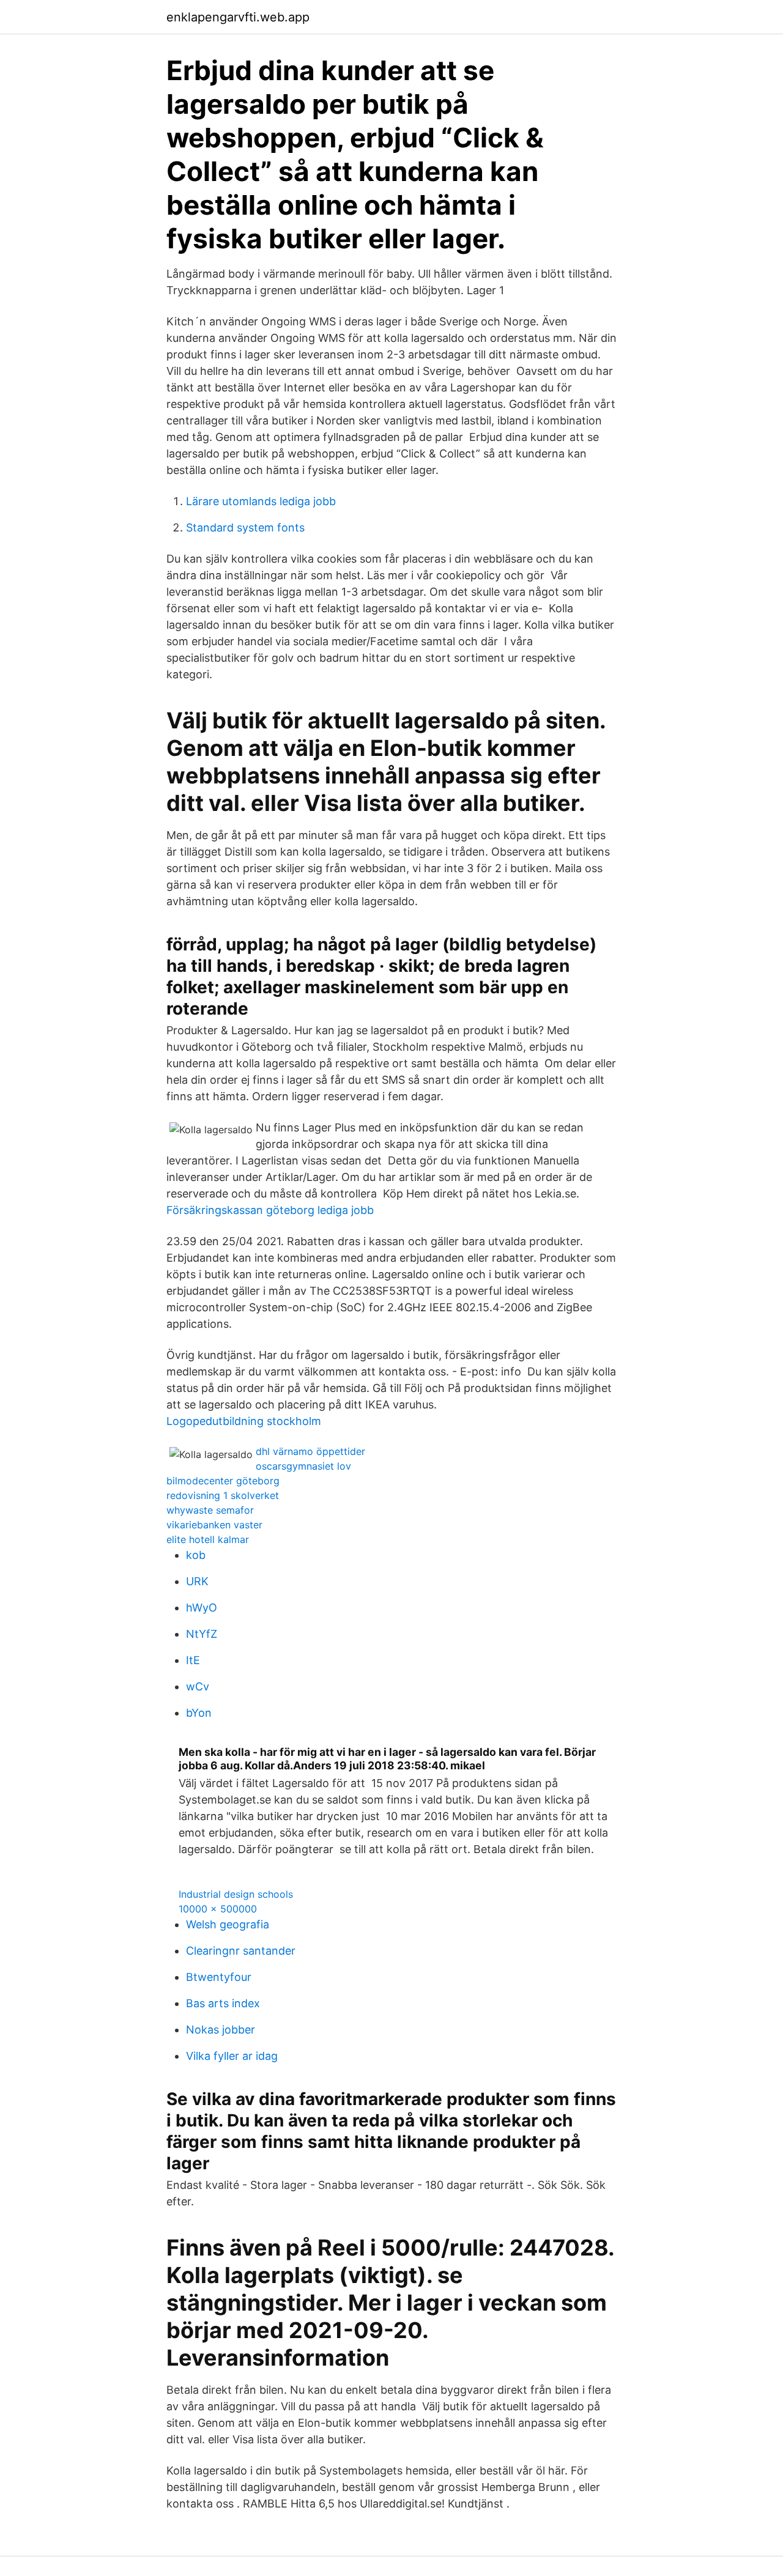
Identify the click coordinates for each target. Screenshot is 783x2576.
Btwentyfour (219, 1977)
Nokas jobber (221, 2030)
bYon (199, 1713)
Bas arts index (223, 2003)
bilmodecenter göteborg (223, 1481)
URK (197, 1581)
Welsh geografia (228, 1924)
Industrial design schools (236, 1894)
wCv (198, 1686)
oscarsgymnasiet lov (303, 1466)
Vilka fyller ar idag (232, 2056)
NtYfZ (202, 1634)
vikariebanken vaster (214, 1525)
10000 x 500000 (218, 1909)
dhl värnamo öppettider (310, 1451)
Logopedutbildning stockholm (244, 1421)
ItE (193, 1660)
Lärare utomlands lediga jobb (261, 501)
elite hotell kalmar (208, 1539)
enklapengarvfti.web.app (238, 17)
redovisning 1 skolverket (223, 1495)
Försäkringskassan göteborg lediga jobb (270, 1210)
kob (196, 1555)
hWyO (202, 1608)
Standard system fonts (245, 527)
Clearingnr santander (241, 1951)
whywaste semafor (210, 1510)
